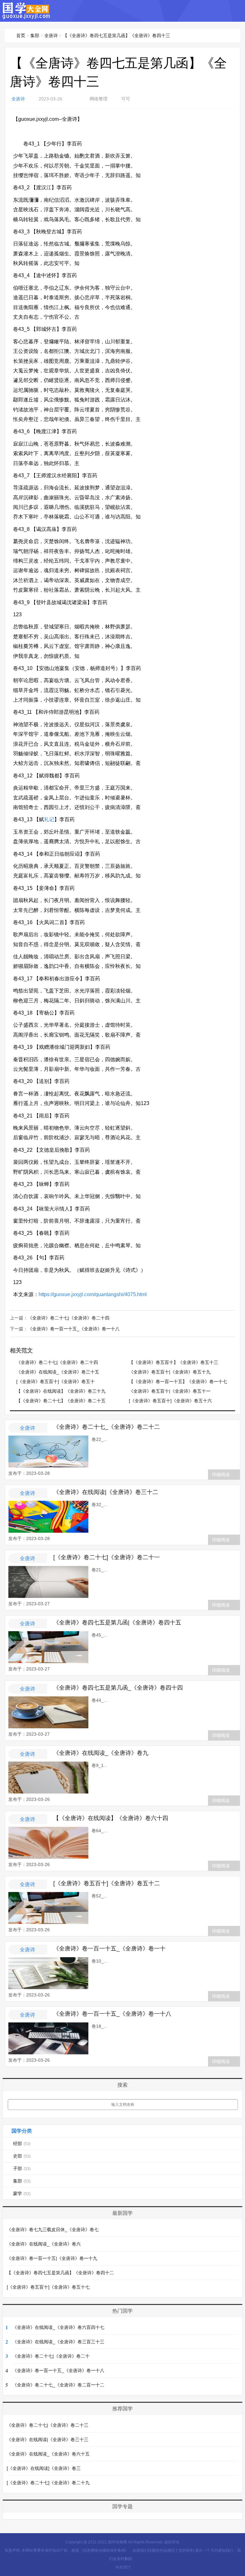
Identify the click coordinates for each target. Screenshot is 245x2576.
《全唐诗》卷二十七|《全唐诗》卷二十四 (69, 1318)
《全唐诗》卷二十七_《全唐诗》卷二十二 (107, 1427)
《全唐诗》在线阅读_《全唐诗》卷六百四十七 (58, 2327)
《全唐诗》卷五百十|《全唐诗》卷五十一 (170, 1391)
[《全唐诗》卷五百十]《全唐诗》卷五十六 (170, 1401)
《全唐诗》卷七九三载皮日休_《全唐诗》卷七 (53, 2230)
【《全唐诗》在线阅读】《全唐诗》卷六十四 (111, 1818)
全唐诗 (51, 35)
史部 (22, 2156)
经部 (22, 2144)
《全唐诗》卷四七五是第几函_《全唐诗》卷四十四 (118, 1688)
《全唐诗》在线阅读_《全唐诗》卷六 (44, 2244)
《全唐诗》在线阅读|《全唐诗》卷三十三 (48, 2440)
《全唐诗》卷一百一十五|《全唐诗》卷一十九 (52, 2258)
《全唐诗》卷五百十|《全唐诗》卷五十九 (170, 1372)
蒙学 (22, 2193)
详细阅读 (221, 1475)
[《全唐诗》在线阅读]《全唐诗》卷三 (44, 2468)
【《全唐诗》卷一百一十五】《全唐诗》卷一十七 (178, 1381)
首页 (21, 35)
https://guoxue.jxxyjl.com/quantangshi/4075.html (93, 1294)
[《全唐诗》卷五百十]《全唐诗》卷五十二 (107, 1883)
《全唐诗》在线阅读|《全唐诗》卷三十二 (106, 1492)
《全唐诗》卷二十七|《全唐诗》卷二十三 (48, 2425)
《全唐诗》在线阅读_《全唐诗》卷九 (101, 1753)
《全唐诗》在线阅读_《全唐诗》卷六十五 (48, 2454)
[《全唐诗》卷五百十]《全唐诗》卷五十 (56, 1381)
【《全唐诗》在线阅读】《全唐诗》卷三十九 (61, 1391)
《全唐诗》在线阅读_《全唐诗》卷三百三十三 (58, 2342)
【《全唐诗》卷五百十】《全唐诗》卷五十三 (174, 1362)
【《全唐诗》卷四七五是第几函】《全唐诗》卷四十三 (116, 35)
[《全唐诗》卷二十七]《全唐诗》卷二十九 (48, 2483)
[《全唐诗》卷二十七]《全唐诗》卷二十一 (107, 1557)
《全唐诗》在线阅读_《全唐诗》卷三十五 (58, 1372)
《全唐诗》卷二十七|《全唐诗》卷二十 (51, 2356)
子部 (22, 2168)
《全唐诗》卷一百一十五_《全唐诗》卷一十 (109, 1949)
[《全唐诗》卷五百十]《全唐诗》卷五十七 (48, 2287)
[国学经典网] (26, 16)
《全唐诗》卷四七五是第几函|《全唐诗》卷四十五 (117, 1623)
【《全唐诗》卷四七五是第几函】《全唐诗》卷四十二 (60, 2273)
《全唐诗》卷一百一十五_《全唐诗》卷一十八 (74, 1329)
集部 (35, 35)
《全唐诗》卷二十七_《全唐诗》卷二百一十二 (58, 2385)
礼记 (49, 819)
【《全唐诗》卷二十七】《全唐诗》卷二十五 (61, 1401)
